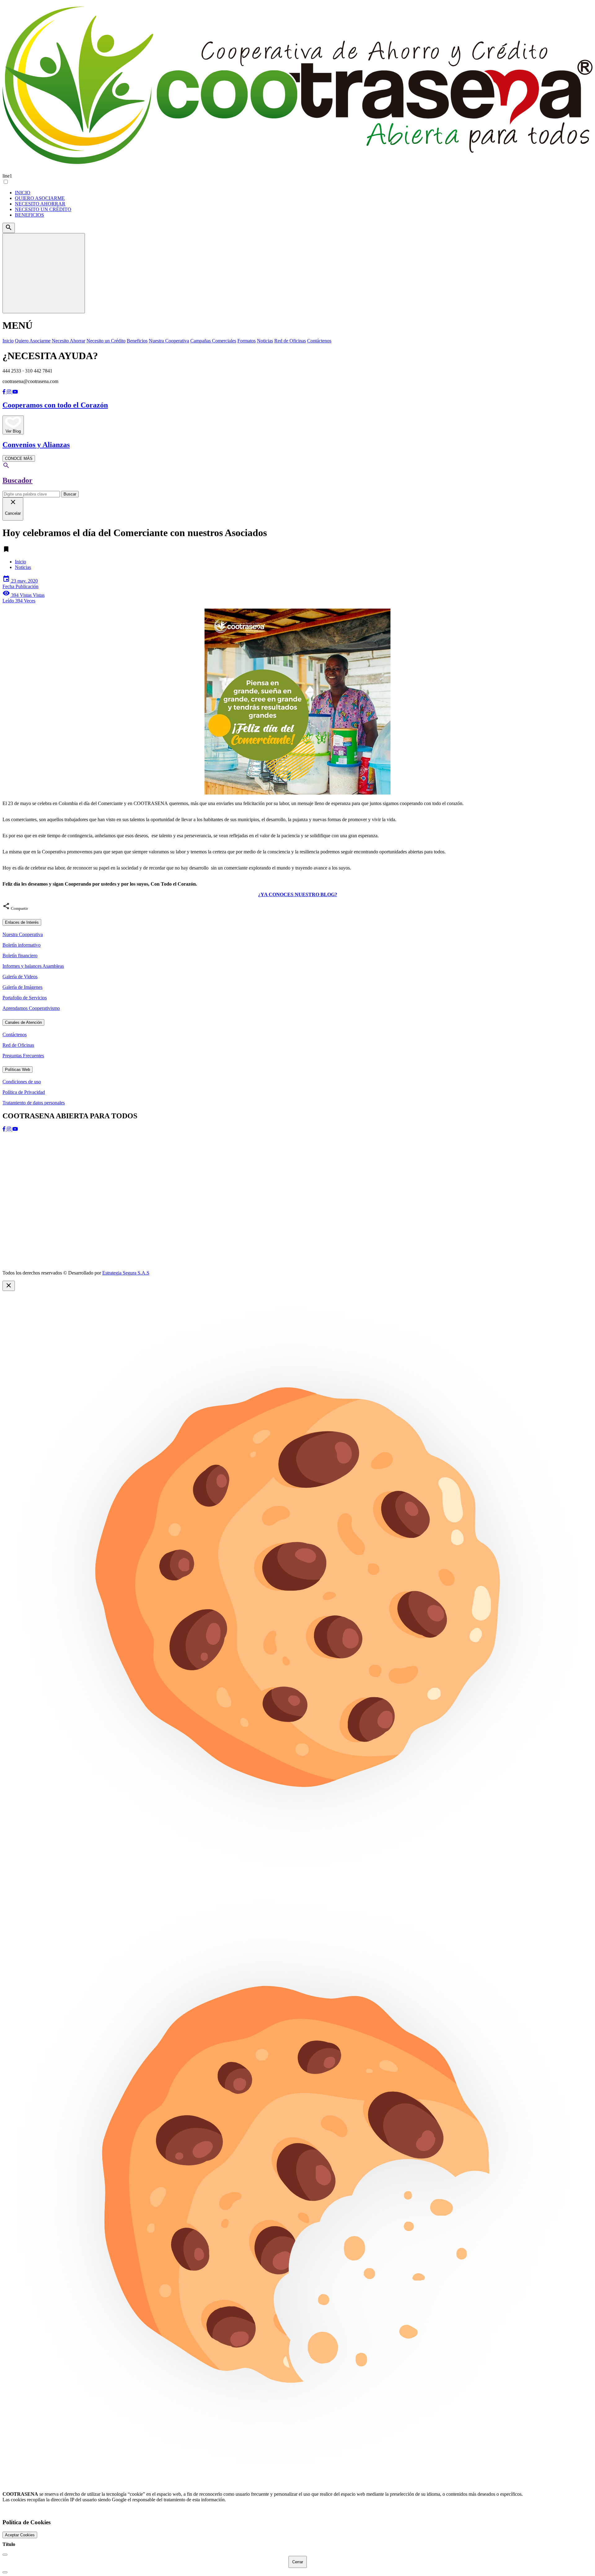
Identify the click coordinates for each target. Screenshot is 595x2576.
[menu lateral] (44, 273)
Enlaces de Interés (22, 922)
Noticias (23, 567)
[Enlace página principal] (297, 86)
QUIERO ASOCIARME (40, 198)
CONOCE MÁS (19, 458)
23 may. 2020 (20, 584)
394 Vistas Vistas (24, 598)
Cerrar (298, 2562)
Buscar (70, 494)
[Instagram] (10, 392)
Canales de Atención (23, 1022)
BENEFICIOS (29, 215)
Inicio (20, 562)
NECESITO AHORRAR (40, 204)
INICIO (23, 193)
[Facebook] (5, 392)
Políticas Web (18, 1070)
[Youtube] (15, 392)
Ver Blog (13, 431)
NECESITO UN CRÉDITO (43, 209)
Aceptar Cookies (20, 2535)
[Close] (5, 2555)
